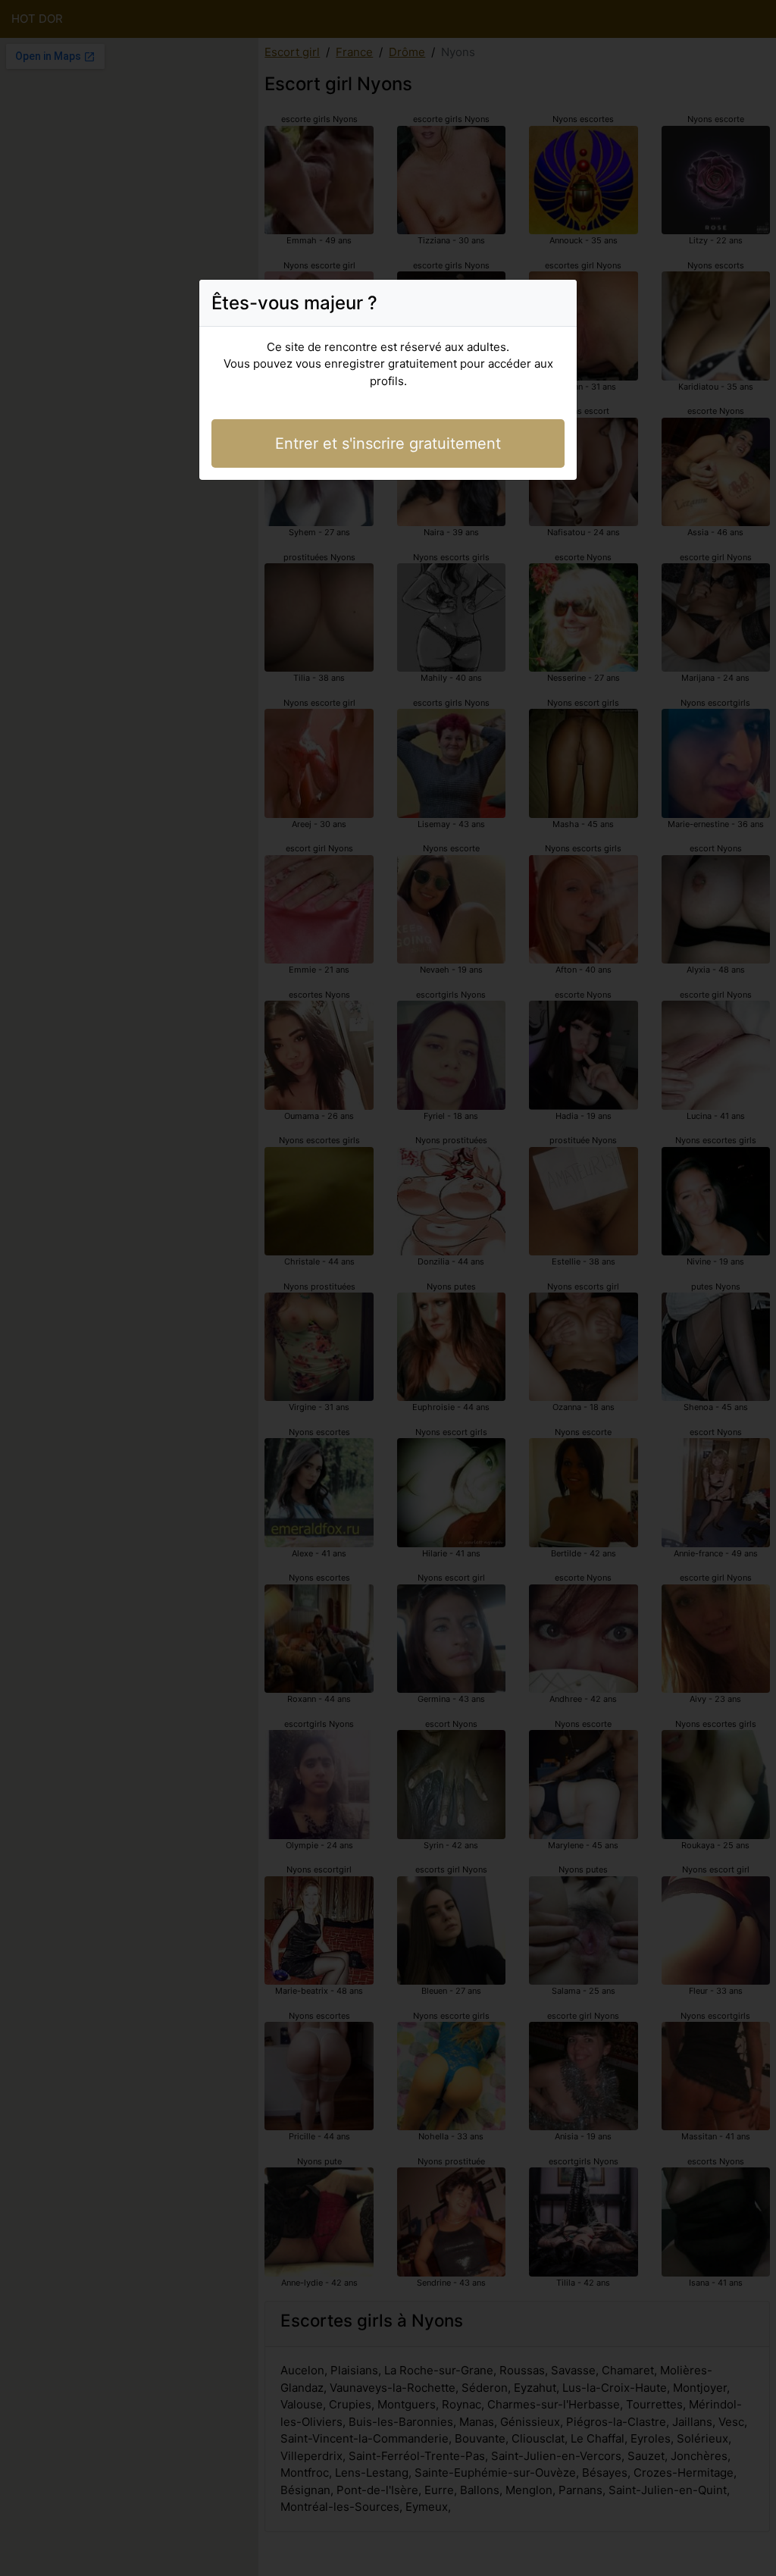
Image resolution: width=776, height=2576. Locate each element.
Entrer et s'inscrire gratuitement (388, 443)
